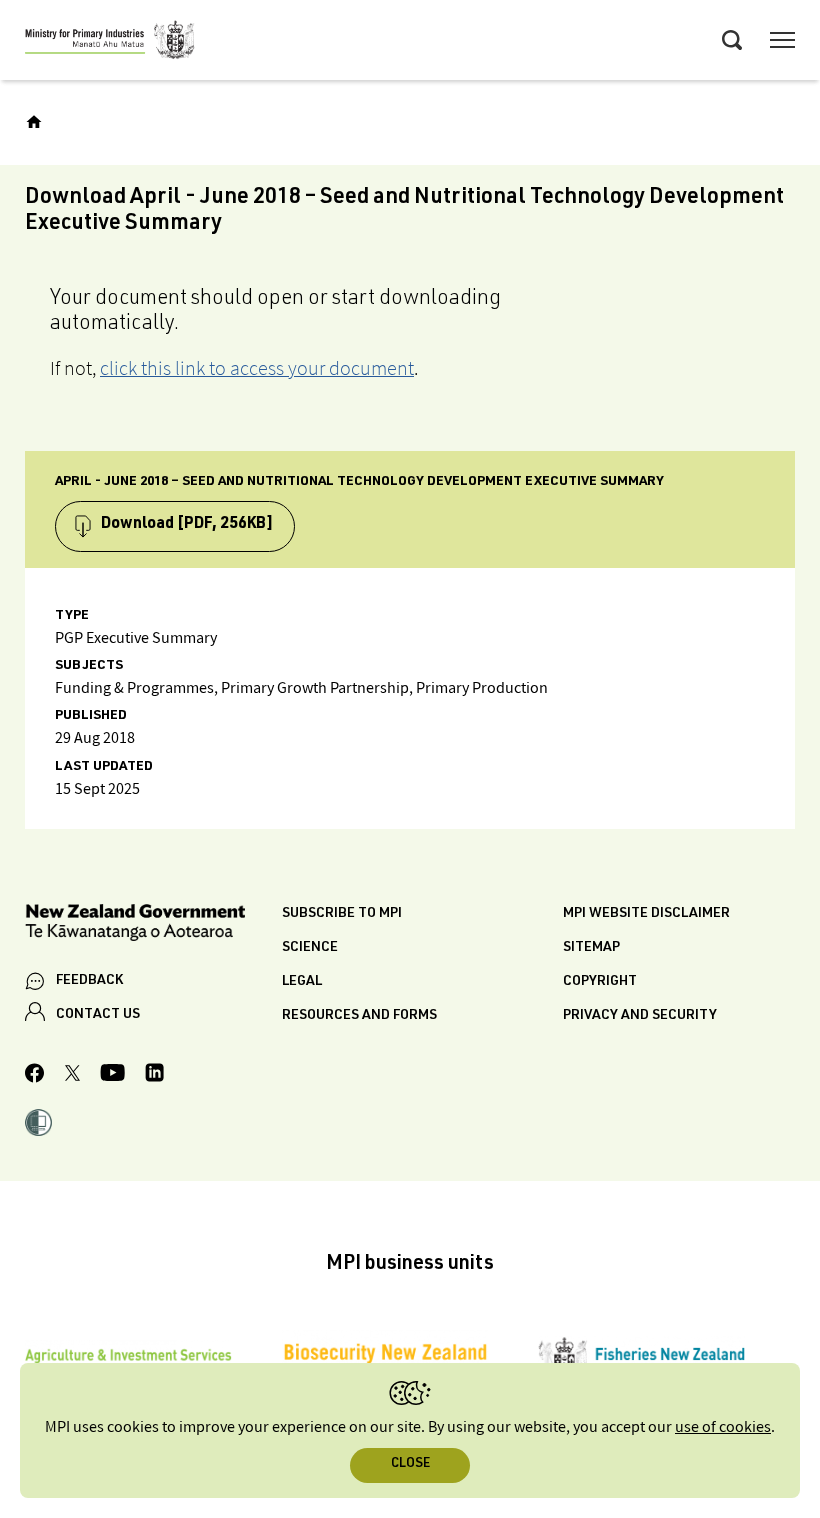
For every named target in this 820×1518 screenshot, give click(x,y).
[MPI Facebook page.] (35, 1076)
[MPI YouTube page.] (112, 1075)
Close (410, 1464)
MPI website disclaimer (646, 914)
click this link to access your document (257, 368)
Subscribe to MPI (342, 914)
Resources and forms (359, 1016)
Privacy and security (640, 1016)
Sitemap (591, 948)
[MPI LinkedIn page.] (154, 1075)
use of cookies (723, 1427)
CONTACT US (98, 1015)
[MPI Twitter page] (72, 1076)
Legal (302, 982)
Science (310, 948)
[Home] (34, 122)
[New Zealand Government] (153, 925)
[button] (38, 1125)
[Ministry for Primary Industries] (110, 43)
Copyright (600, 982)
